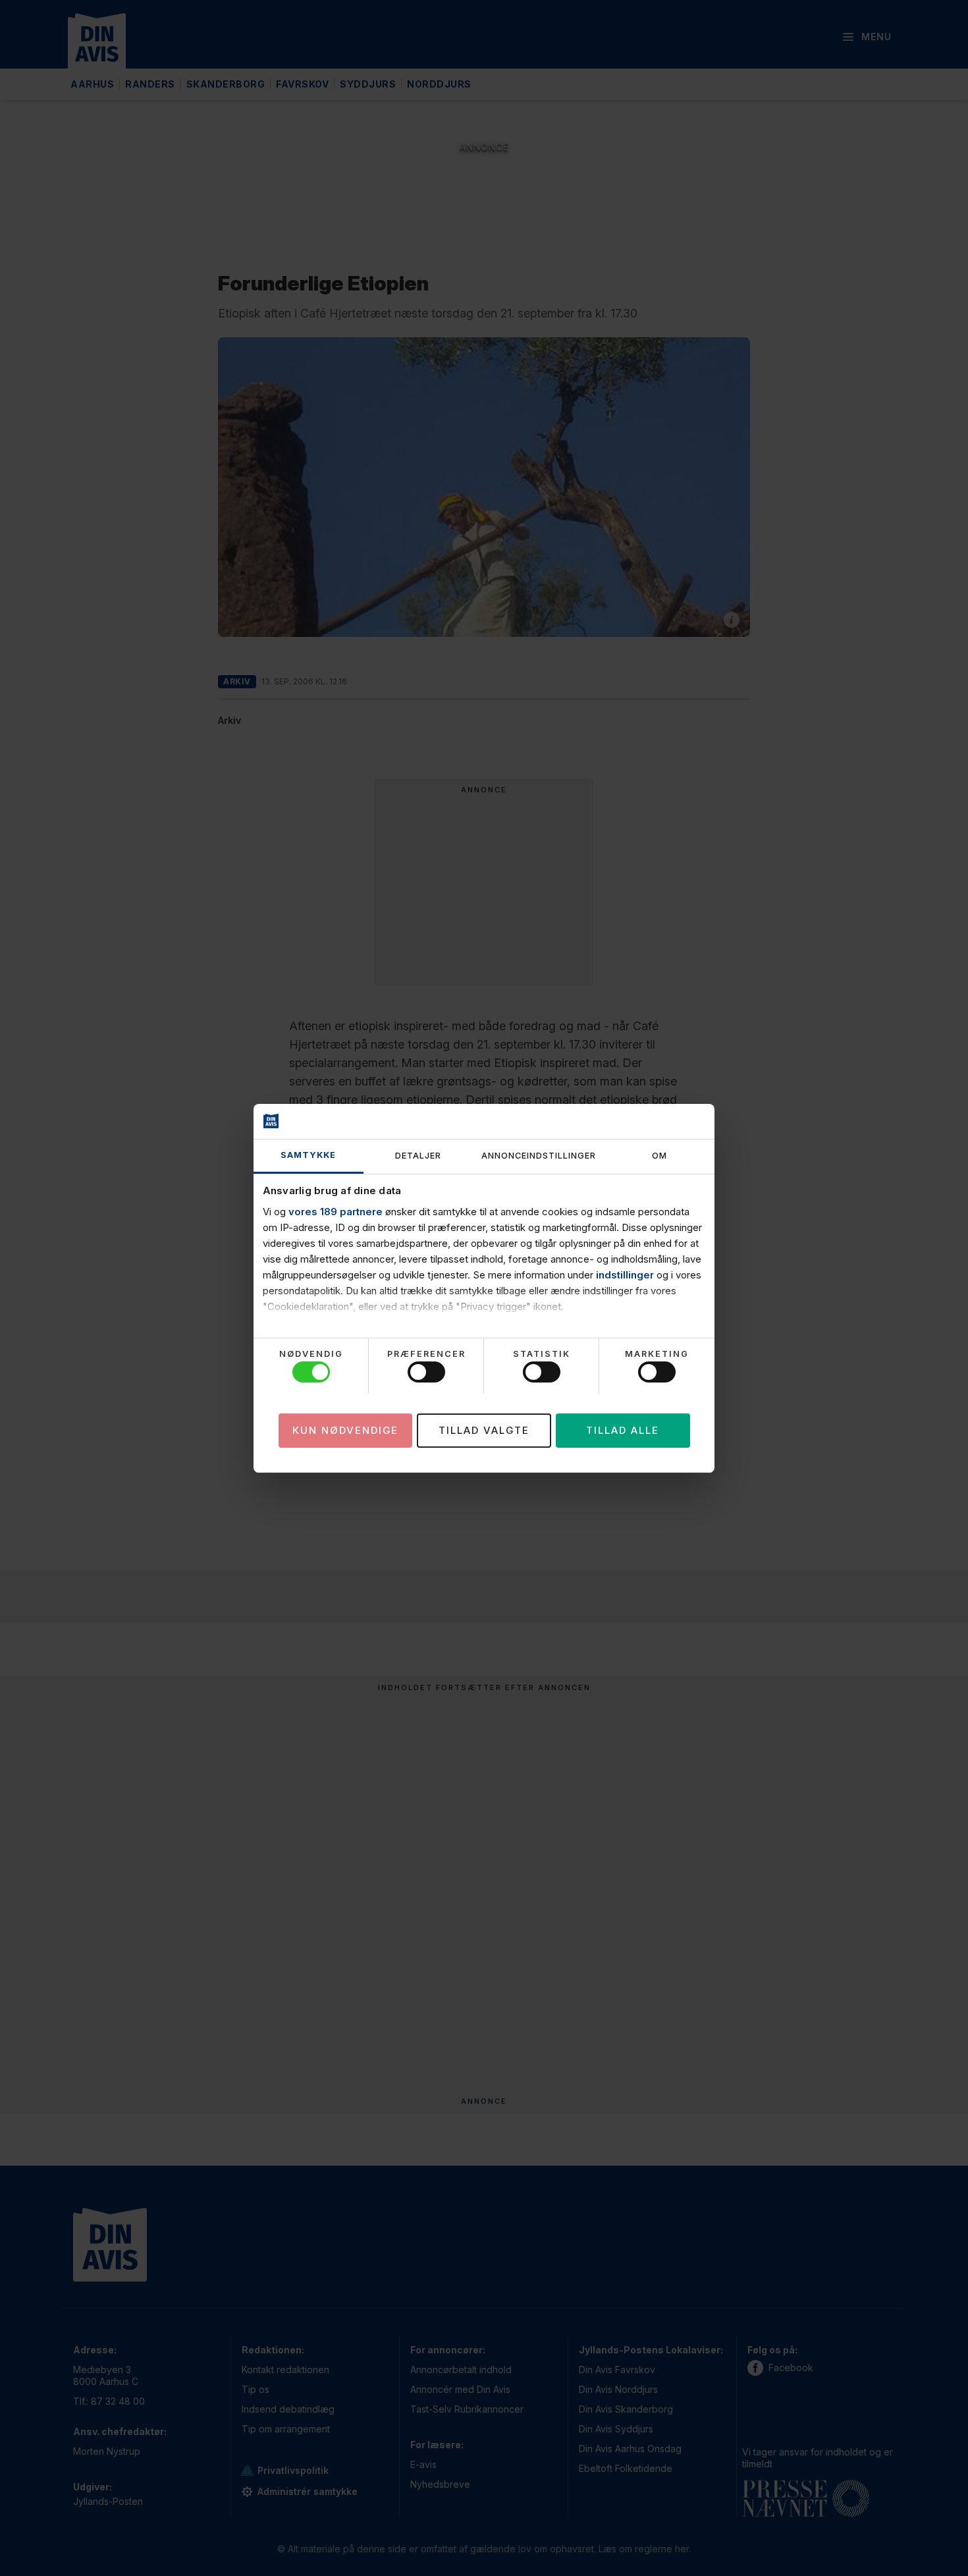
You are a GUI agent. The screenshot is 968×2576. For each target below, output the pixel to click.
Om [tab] (659, 1156)
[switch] (426, 1372)
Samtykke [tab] (308, 1155)
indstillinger (625, 1275)
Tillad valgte (484, 1430)
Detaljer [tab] (418, 1156)
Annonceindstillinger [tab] (539, 1156)
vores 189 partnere (336, 1212)
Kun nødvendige (345, 1430)
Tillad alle (623, 1430)
